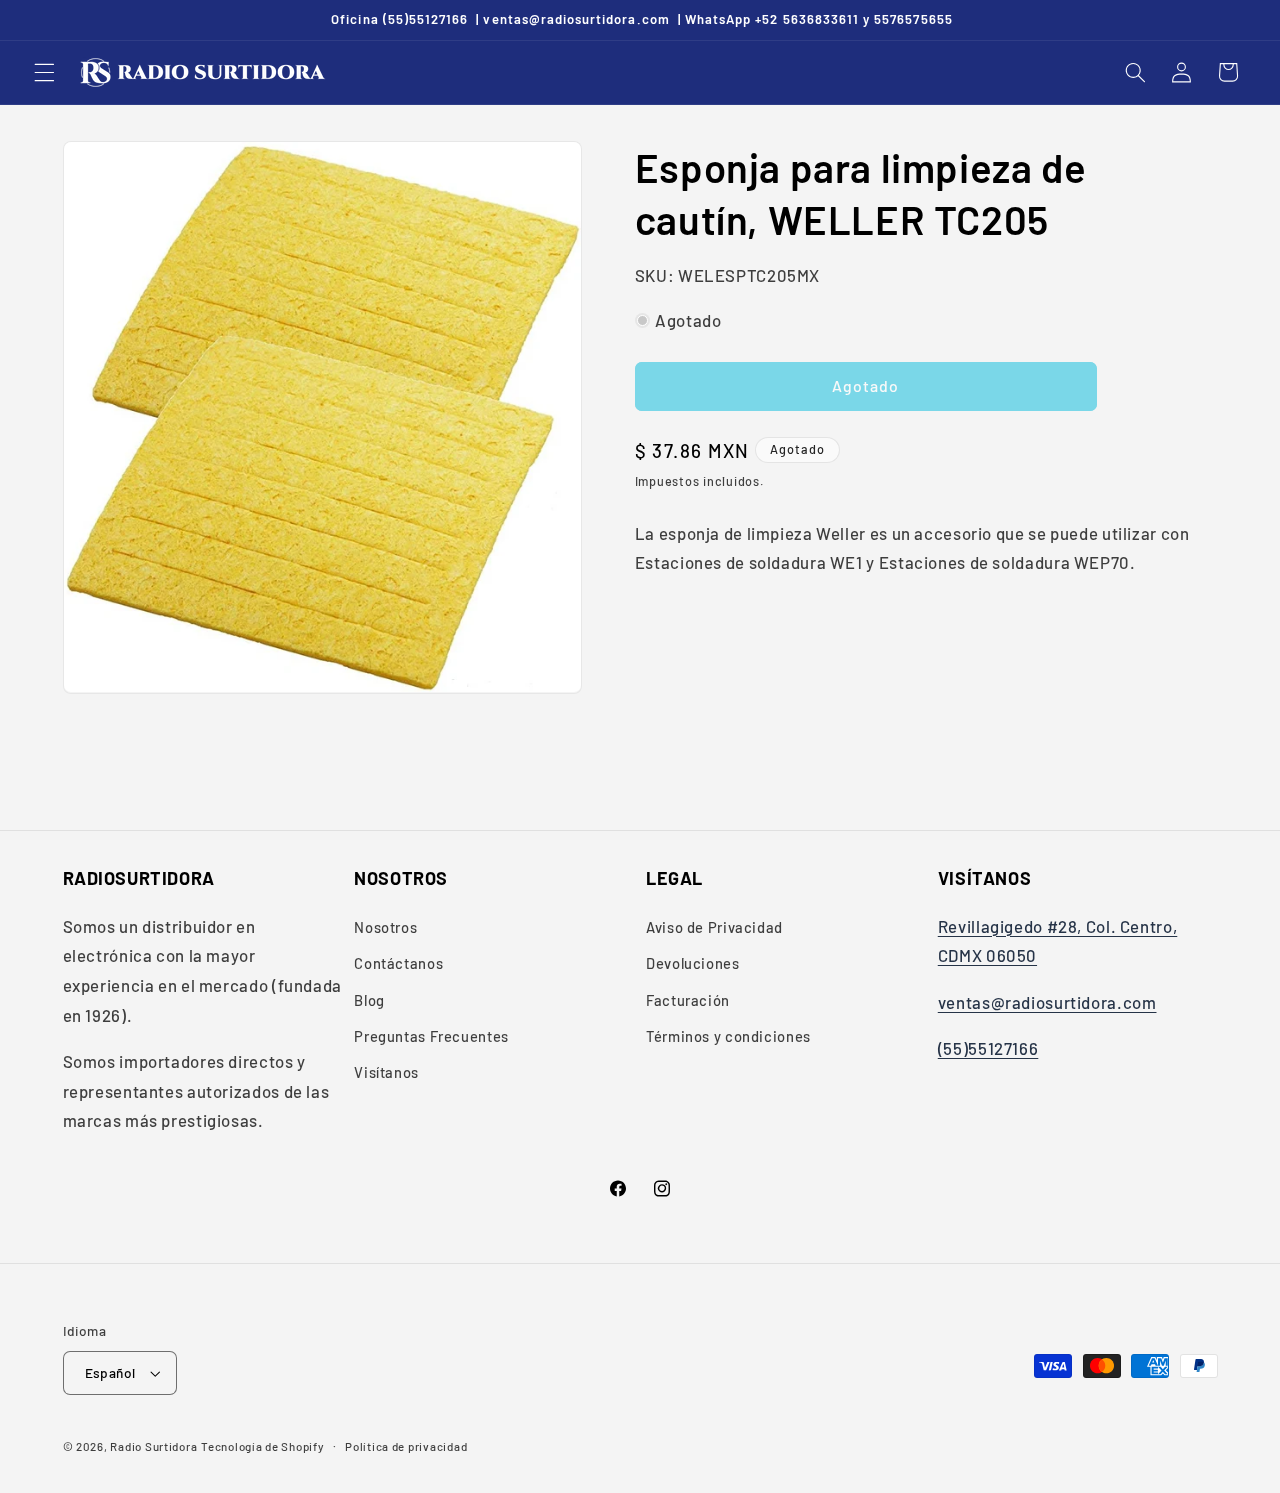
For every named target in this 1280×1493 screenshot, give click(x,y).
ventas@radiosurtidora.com (1047, 1002)
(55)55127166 (988, 1048)
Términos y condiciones (728, 1036)
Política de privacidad (406, 1446)
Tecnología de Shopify (262, 1446)
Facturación (688, 1000)
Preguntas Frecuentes (431, 1036)
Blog (369, 1000)
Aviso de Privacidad (714, 927)
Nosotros (385, 927)
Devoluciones (693, 963)
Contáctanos (398, 963)
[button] (44, 72)
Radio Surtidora (153, 1446)
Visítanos (386, 1072)
